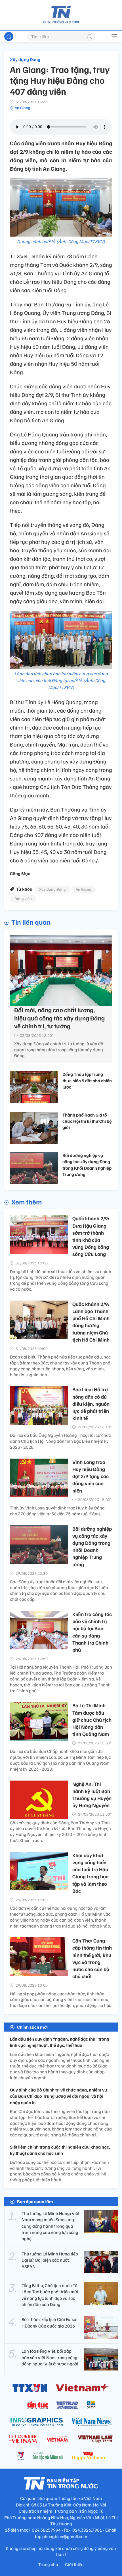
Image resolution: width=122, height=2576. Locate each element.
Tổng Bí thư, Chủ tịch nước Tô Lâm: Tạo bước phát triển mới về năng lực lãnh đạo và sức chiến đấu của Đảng (50, 2295)
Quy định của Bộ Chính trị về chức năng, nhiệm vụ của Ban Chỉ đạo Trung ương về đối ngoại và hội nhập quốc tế (58, 2096)
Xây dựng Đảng (25, 59)
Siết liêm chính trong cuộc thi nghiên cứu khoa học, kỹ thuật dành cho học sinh (60, 2150)
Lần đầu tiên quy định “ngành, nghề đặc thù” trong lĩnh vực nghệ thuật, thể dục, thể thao (60, 2042)
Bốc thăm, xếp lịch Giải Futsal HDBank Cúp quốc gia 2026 (50, 2322)
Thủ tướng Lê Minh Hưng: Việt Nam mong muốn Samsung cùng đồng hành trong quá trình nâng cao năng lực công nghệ (51, 2226)
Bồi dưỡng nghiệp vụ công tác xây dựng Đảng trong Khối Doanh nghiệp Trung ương (87, 1165)
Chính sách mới (32, 2027)
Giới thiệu (74, 2564)
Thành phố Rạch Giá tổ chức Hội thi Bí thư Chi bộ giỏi (87, 1121)
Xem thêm (27, 1202)
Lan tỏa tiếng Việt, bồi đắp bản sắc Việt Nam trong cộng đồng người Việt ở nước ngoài (50, 2357)
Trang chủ (48, 2564)
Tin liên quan (31, 922)
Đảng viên (23, 898)
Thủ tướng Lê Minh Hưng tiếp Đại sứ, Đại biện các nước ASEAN (50, 2260)
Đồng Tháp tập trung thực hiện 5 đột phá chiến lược (87, 1081)
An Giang (23, 108)
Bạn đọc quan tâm (35, 2201)
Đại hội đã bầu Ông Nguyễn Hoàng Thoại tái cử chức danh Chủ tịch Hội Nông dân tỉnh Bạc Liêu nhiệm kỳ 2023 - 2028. (60, 1441)
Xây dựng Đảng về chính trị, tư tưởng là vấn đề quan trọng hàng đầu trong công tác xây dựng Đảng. (59, 1050)
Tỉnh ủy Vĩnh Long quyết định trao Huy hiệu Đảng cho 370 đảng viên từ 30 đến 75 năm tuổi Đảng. (57, 1511)
